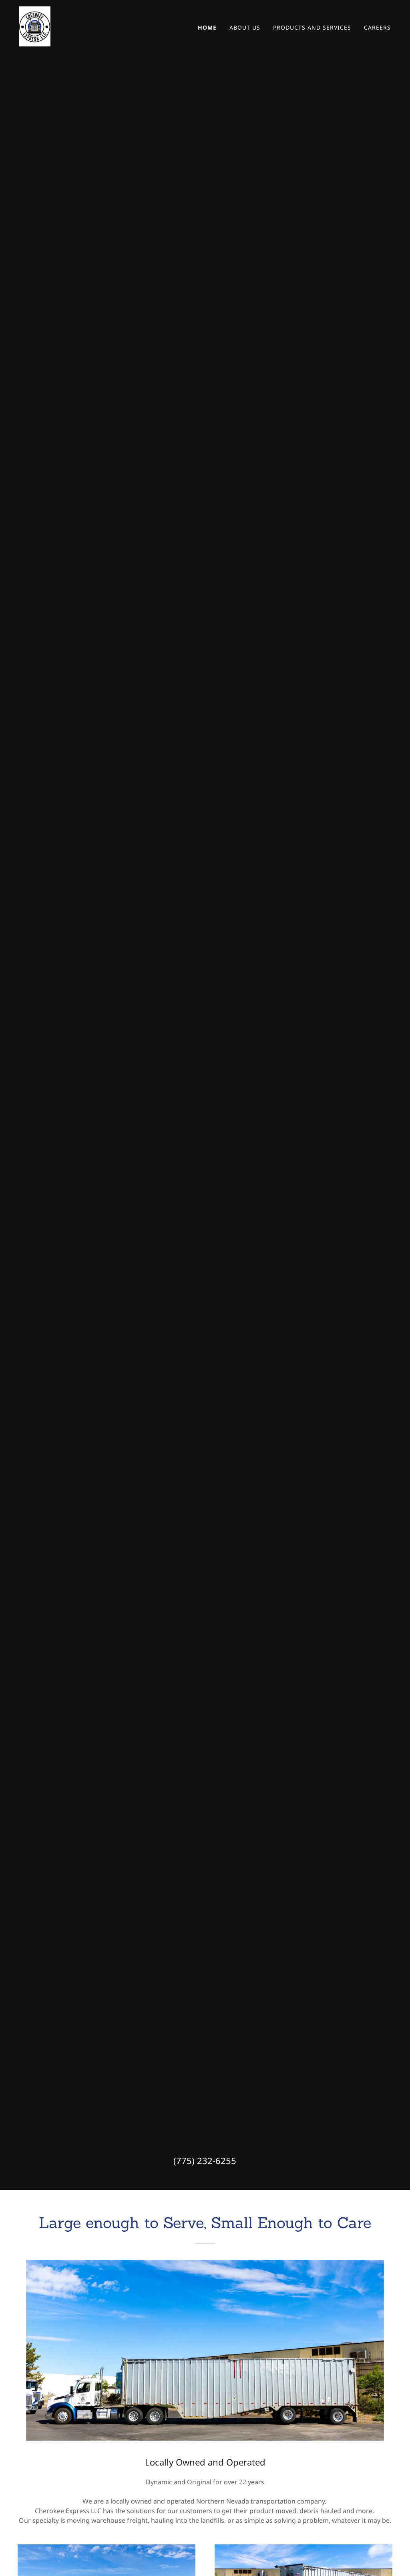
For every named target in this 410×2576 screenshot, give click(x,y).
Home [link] (207, 27)
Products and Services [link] (312, 27)
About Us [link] (245, 27)
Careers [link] (377, 27)
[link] (35, 26)
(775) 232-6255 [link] (205, 2160)
